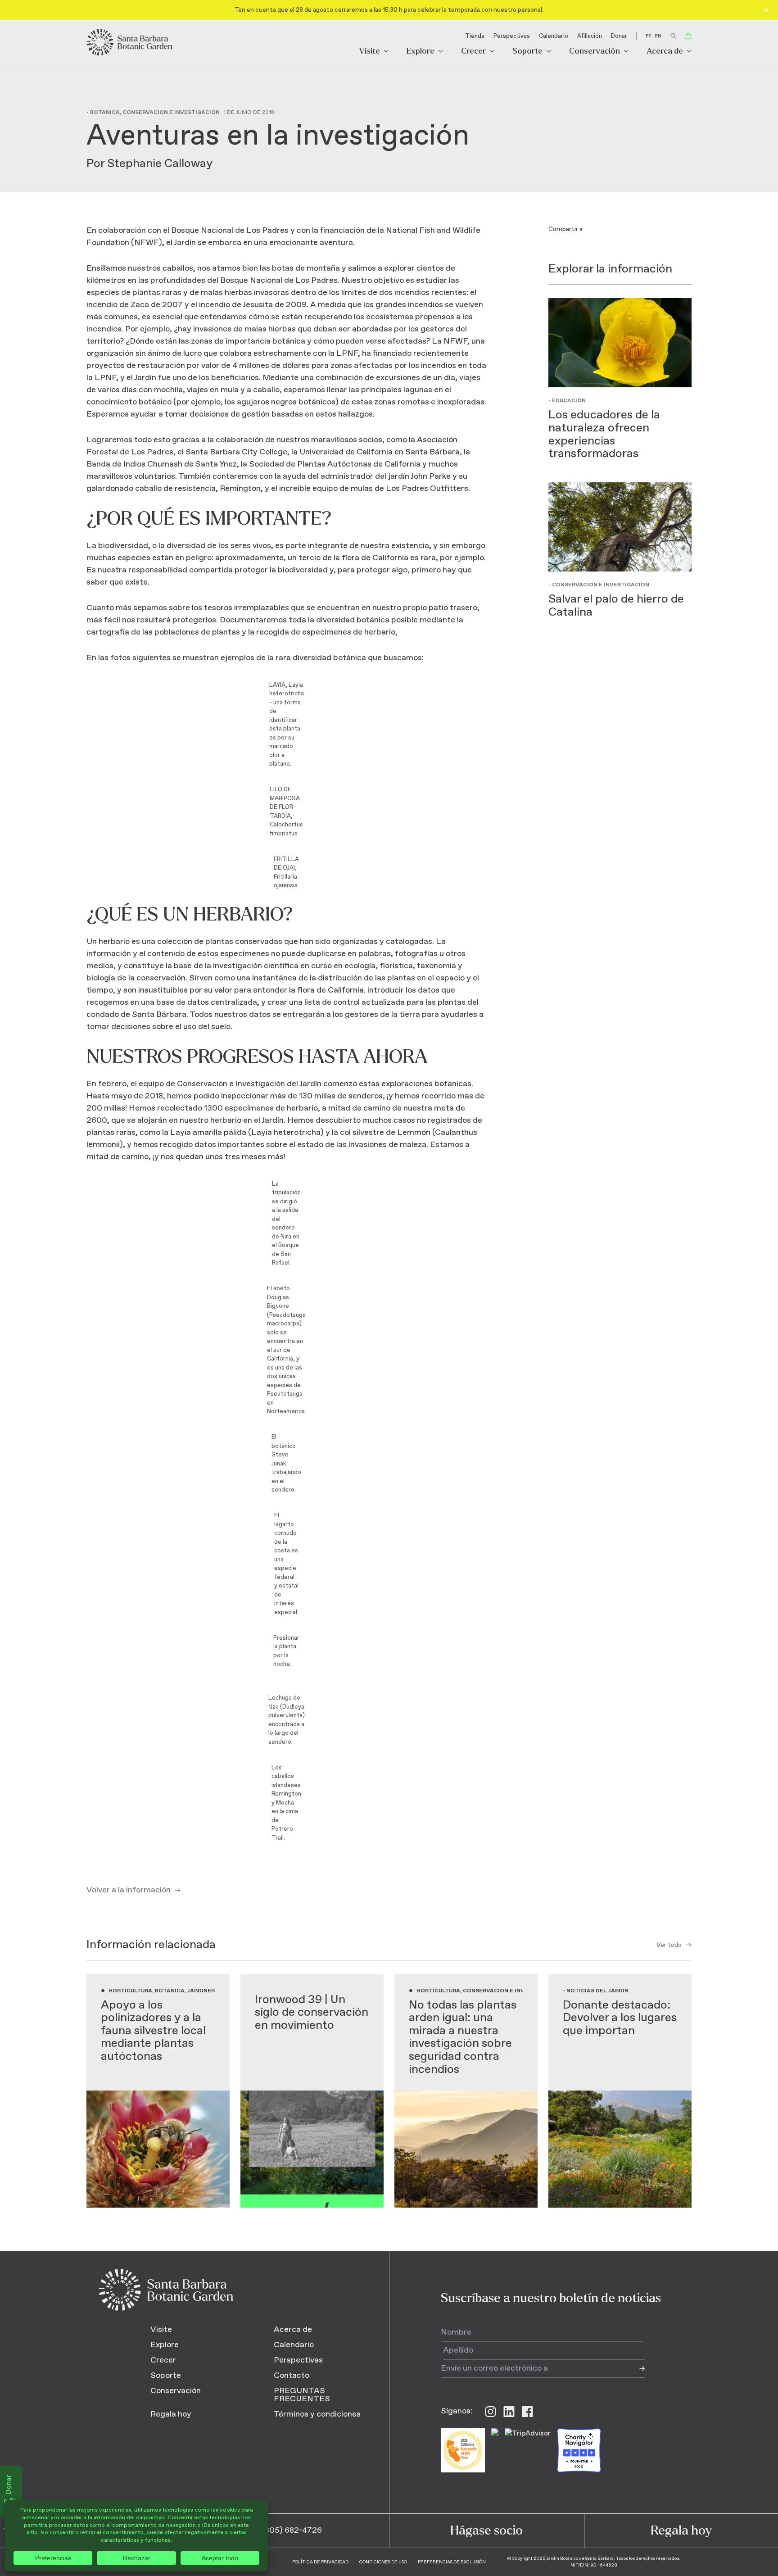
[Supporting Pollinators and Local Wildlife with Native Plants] (158, 2091)
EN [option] (658, 36)
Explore (421, 52)
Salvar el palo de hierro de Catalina (616, 606)
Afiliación (590, 36)
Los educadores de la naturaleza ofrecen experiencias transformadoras (604, 434)
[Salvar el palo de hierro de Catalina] (620, 527)
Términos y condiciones (317, 2414)
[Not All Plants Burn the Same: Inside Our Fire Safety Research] (466, 2091)
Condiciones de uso (383, 2562)
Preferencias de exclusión (452, 2562)
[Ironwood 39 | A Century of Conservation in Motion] (312, 2091)
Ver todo (669, 1945)
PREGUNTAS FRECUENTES (302, 2395)
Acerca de (665, 52)
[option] (658, 36)
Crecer (473, 52)
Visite (370, 52)
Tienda (475, 36)
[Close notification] (766, 10)
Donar (619, 36)
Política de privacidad (320, 2562)
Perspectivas (512, 36)
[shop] (688, 36)
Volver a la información (129, 1890)
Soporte (527, 52)
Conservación (595, 52)
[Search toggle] (673, 36)
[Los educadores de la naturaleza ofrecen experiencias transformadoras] (620, 343)
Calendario (554, 36)
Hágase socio (486, 2531)
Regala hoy (171, 2414)
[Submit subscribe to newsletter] (636, 2368)
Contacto (292, 2376)
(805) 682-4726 (292, 2531)
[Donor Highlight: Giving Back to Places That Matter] (620, 2091)
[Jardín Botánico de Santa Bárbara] (130, 42)
